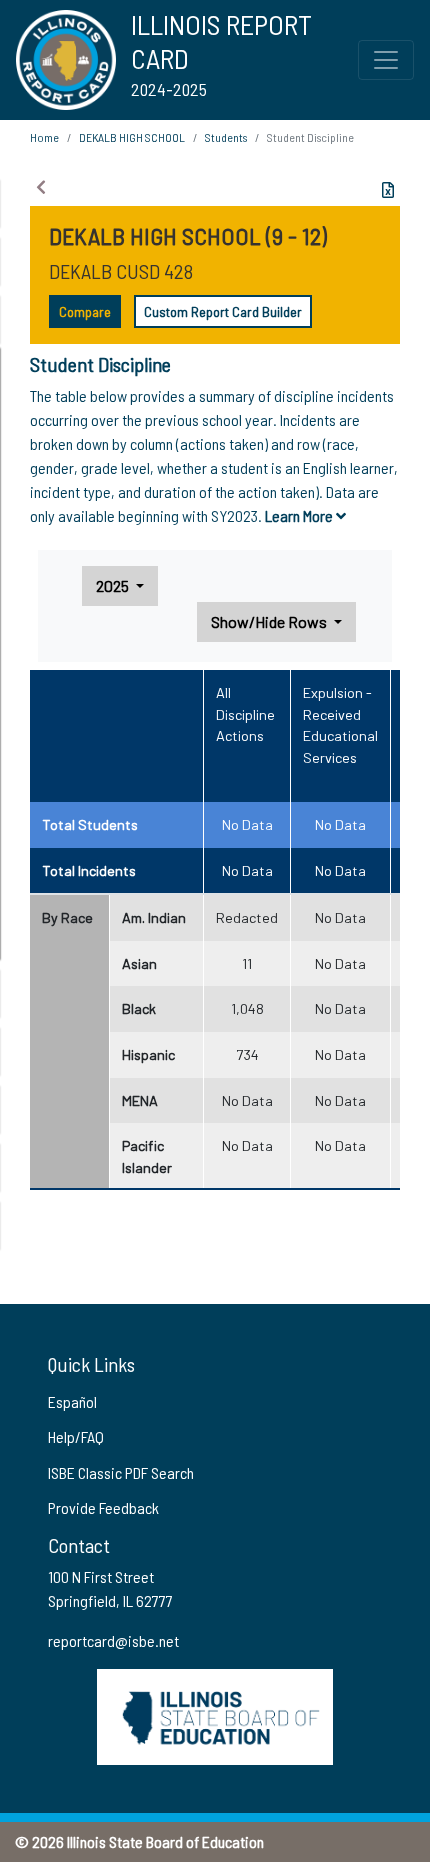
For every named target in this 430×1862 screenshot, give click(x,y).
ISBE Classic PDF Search (121, 1472)
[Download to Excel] (388, 190)
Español (72, 1401)
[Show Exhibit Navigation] (41, 187)
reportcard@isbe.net (113, 1640)
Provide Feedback (103, 1507)
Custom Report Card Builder (223, 311)
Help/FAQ (76, 1436)
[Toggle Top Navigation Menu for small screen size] (386, 60)
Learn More (300, 515)
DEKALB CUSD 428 (121, 271)
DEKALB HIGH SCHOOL (132, 137)
